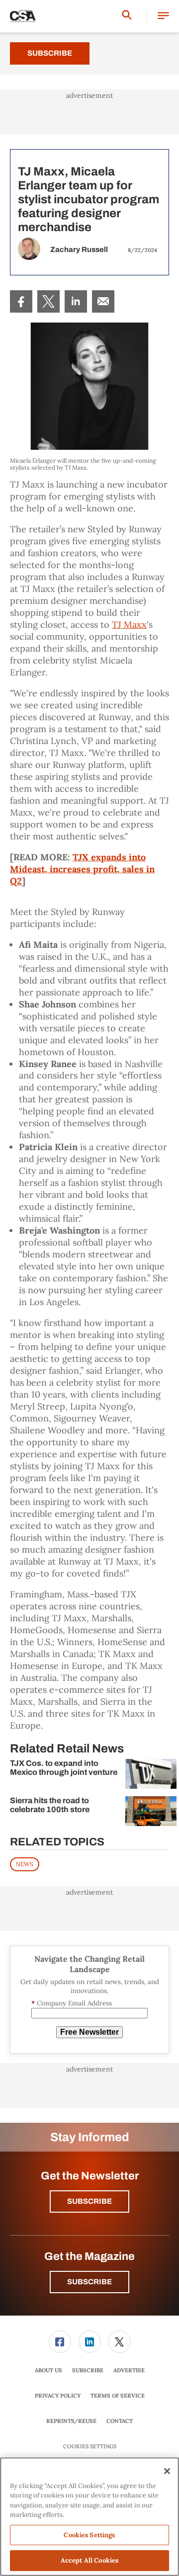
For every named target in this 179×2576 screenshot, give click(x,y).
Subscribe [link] (88, 2370)
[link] (21, 301)
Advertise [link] (129, 2370)
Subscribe (50, 53)
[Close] (167, 2471)
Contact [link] (120, 2421)
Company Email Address (72, 2003)
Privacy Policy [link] (58, 2396)
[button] (163, 16)
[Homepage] (23, 16)
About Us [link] (48, 2370)
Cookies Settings (90, 2447)
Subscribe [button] (89, 2201)
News (25, 1864)
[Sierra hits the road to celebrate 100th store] (151, 1811)
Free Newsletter (89, 2032)
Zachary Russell (79, 249)
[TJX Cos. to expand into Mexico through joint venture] (151, 1774)
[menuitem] (21, 301)
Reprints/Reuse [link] (71, 2421)
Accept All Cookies (89, 2560)
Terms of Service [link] (118, 2396)
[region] (89, 2517)
